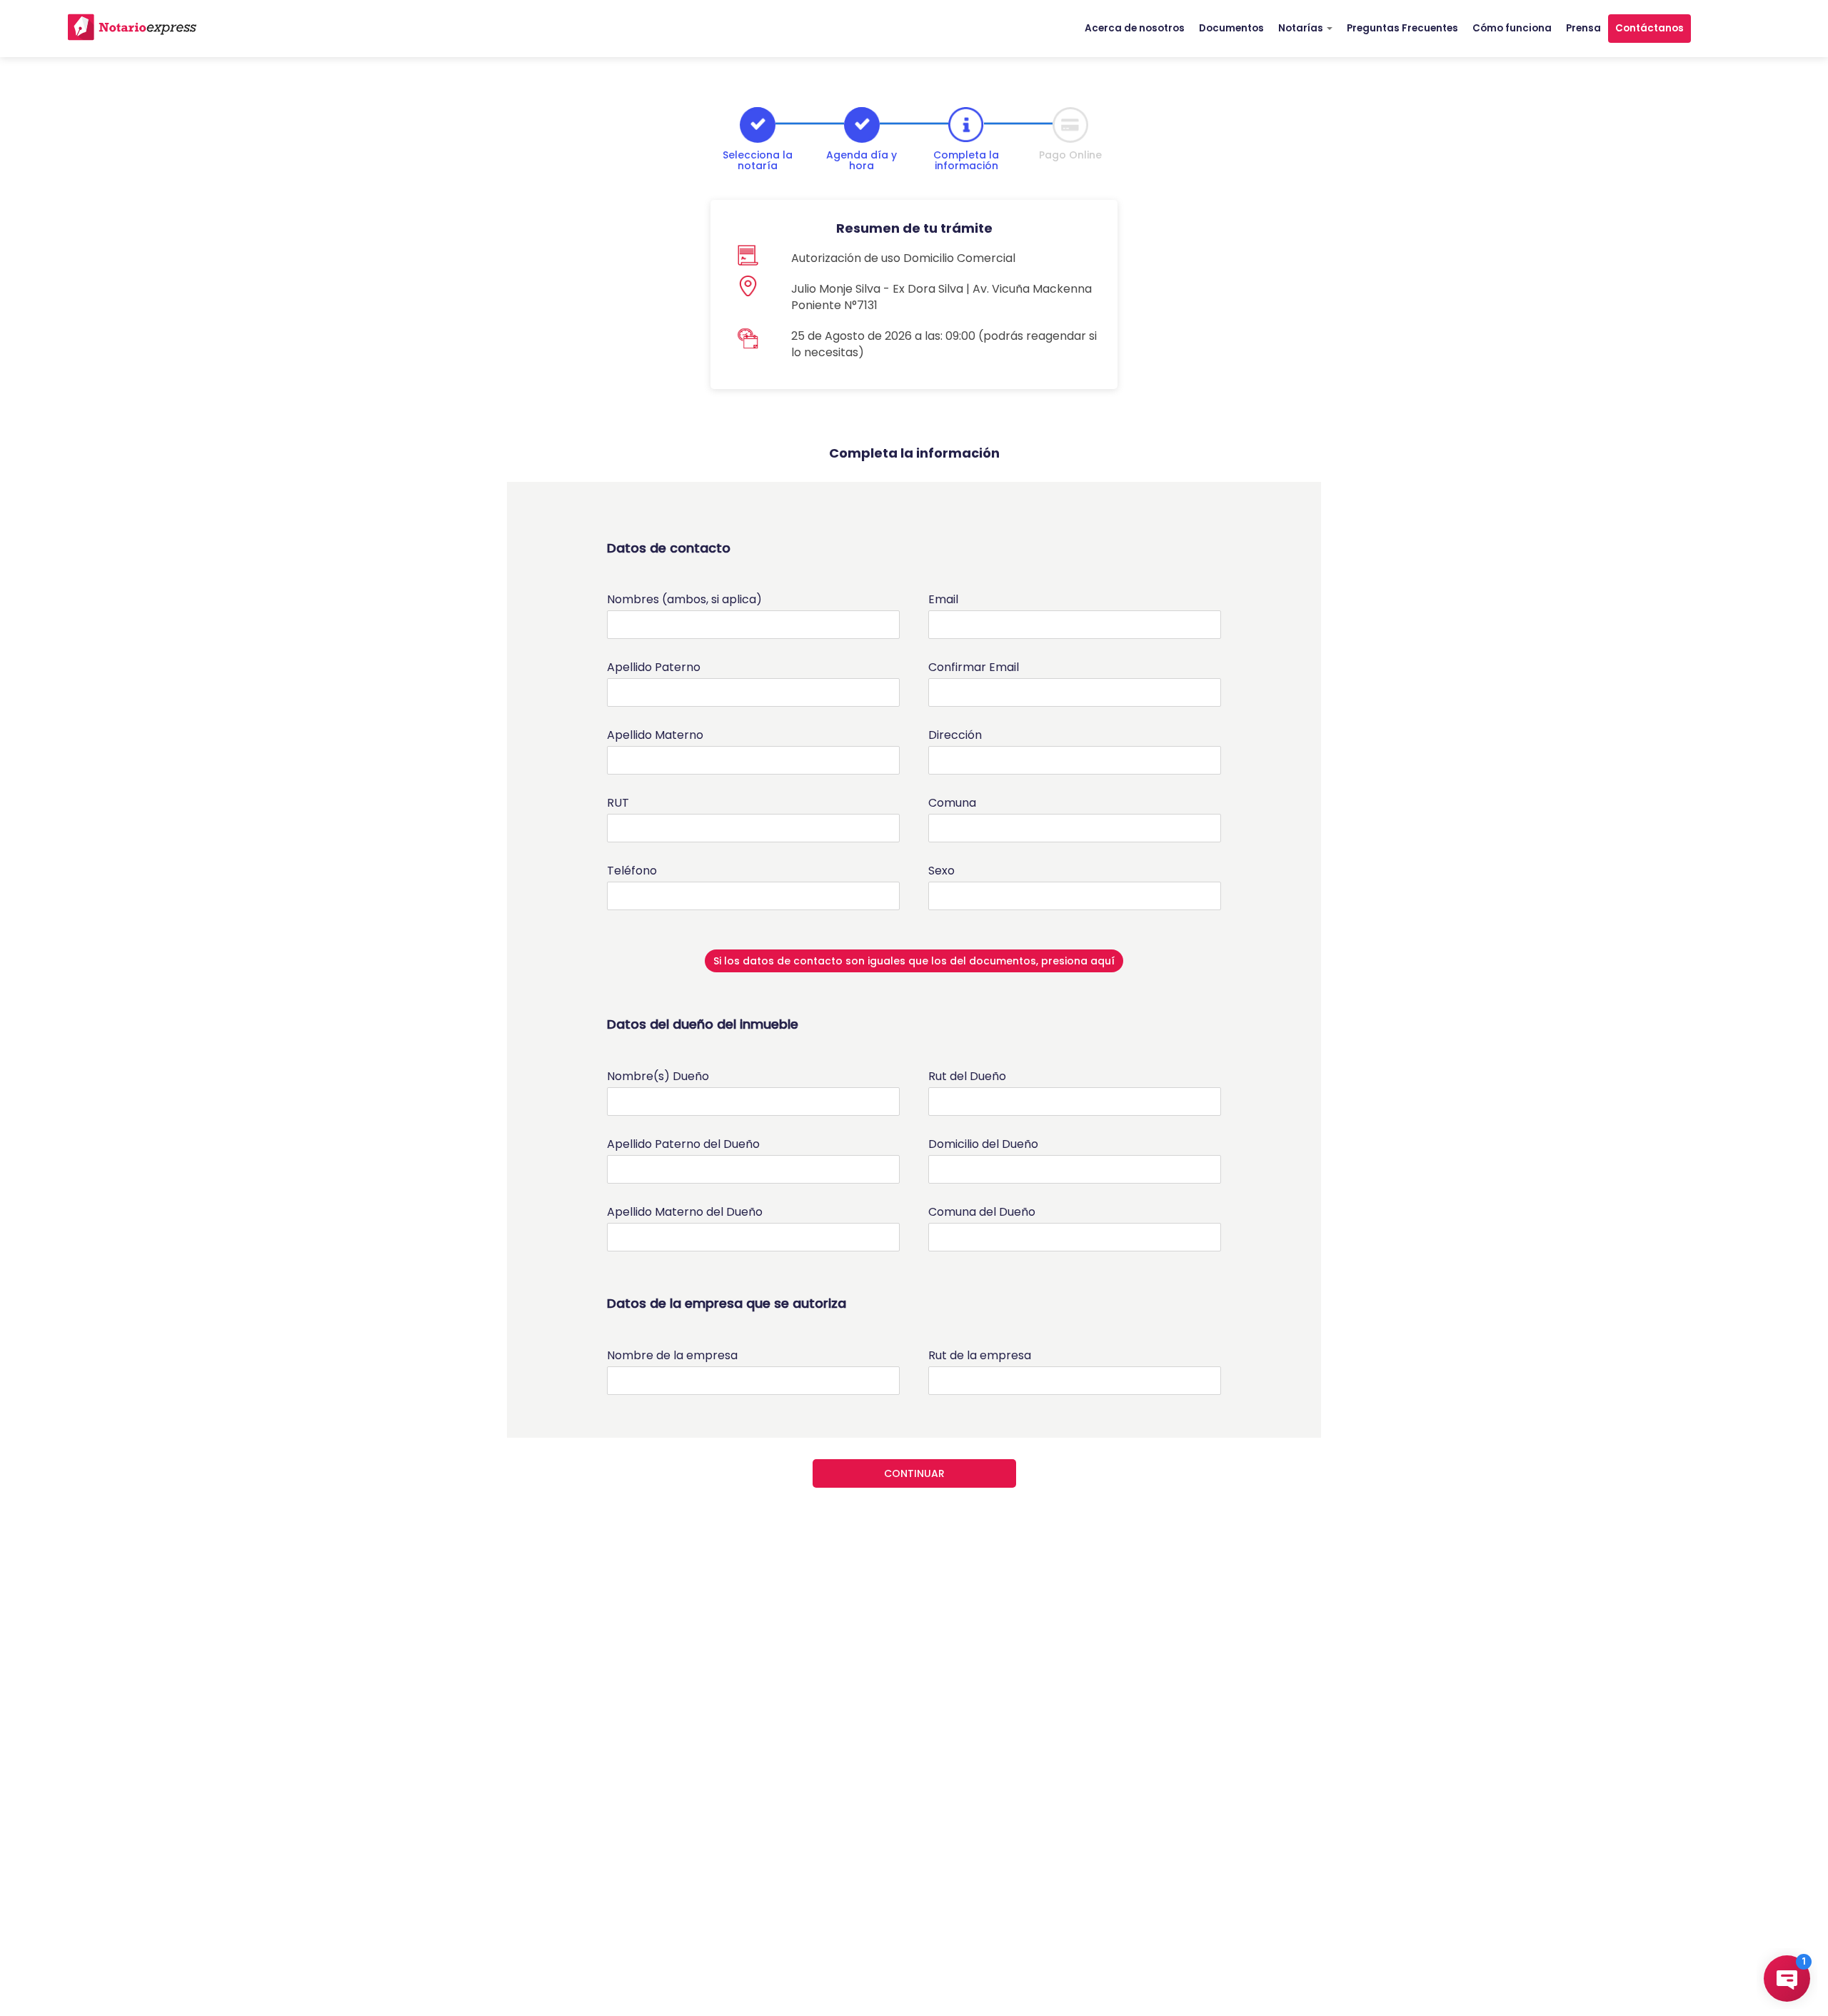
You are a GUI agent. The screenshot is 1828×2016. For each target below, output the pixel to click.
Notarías (1302, 28)
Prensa (1583, 28)
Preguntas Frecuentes (1402, 28)
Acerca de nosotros (1135, 28)
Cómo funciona (1512, 28)
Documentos (1231, 28)
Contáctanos (1649, 28)
